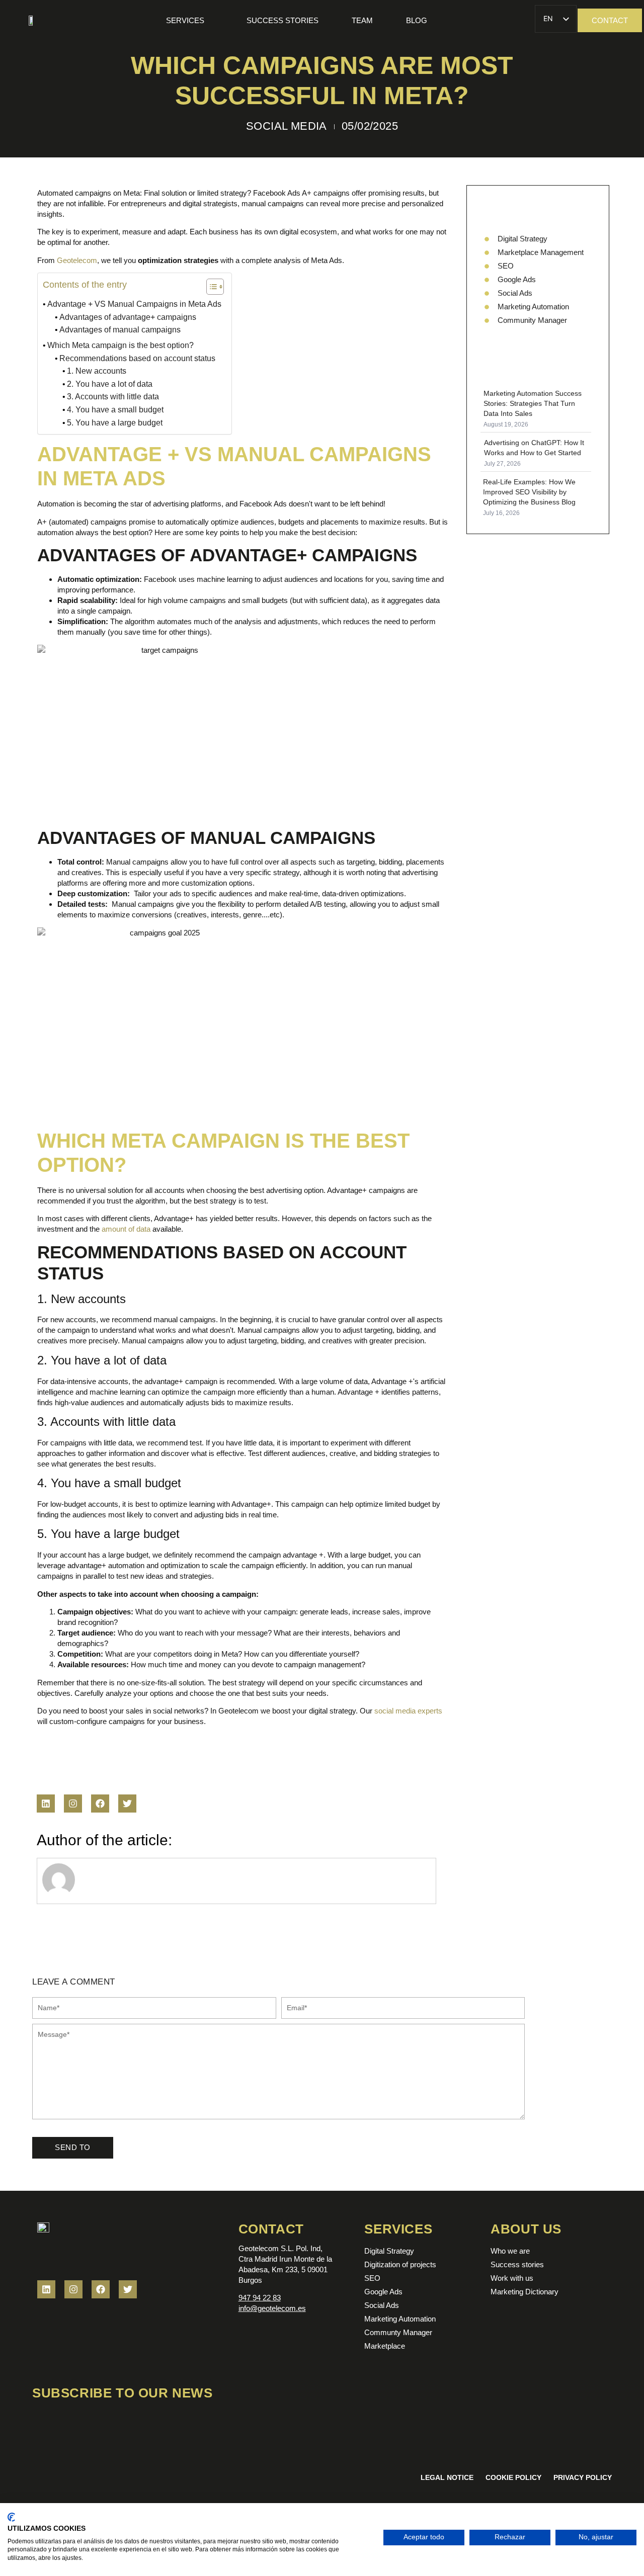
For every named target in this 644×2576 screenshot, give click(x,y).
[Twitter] (127, 1804)
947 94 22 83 (260, 2298)
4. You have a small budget (115, 410)
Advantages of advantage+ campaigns (128, 317)
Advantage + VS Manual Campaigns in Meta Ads (134, 304)
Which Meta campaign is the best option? (120, 345)
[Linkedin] (46, 1804)
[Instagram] (73, 1804)
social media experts (408, 1711)
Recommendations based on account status (137, 358)
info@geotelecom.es (272, 2308)
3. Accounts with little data (113, 397)
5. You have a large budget (115, 423)
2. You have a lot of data (110, 384)
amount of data (126, 1229)
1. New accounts (97, 371)
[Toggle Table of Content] (210, 287)
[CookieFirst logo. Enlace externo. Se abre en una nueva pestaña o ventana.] (11, 2517)
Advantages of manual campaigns (120, 330)
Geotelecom (77, 260)
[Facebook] (100, 1804)
